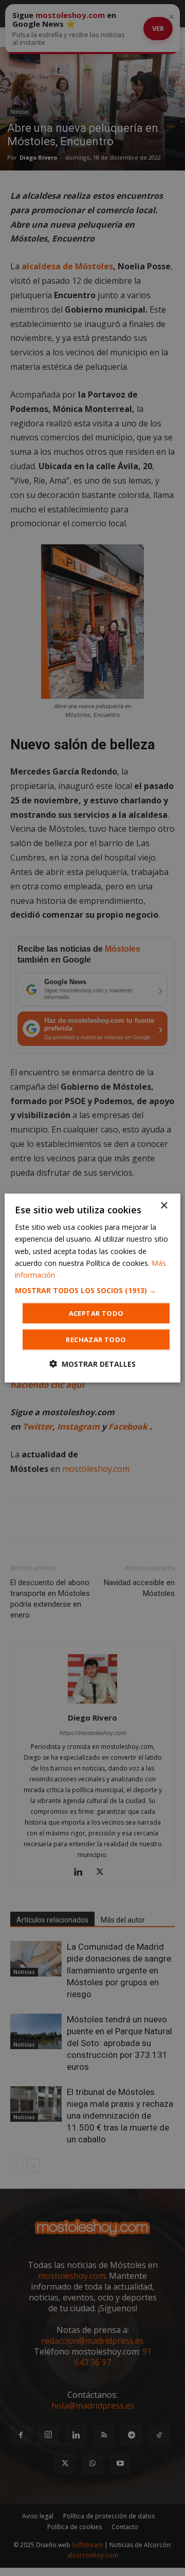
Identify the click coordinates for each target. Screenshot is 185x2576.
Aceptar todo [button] (96, 1313)
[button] (92, 1290)
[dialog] (92, 1288)
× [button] (164, 1206)
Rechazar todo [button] (96, 1339)
